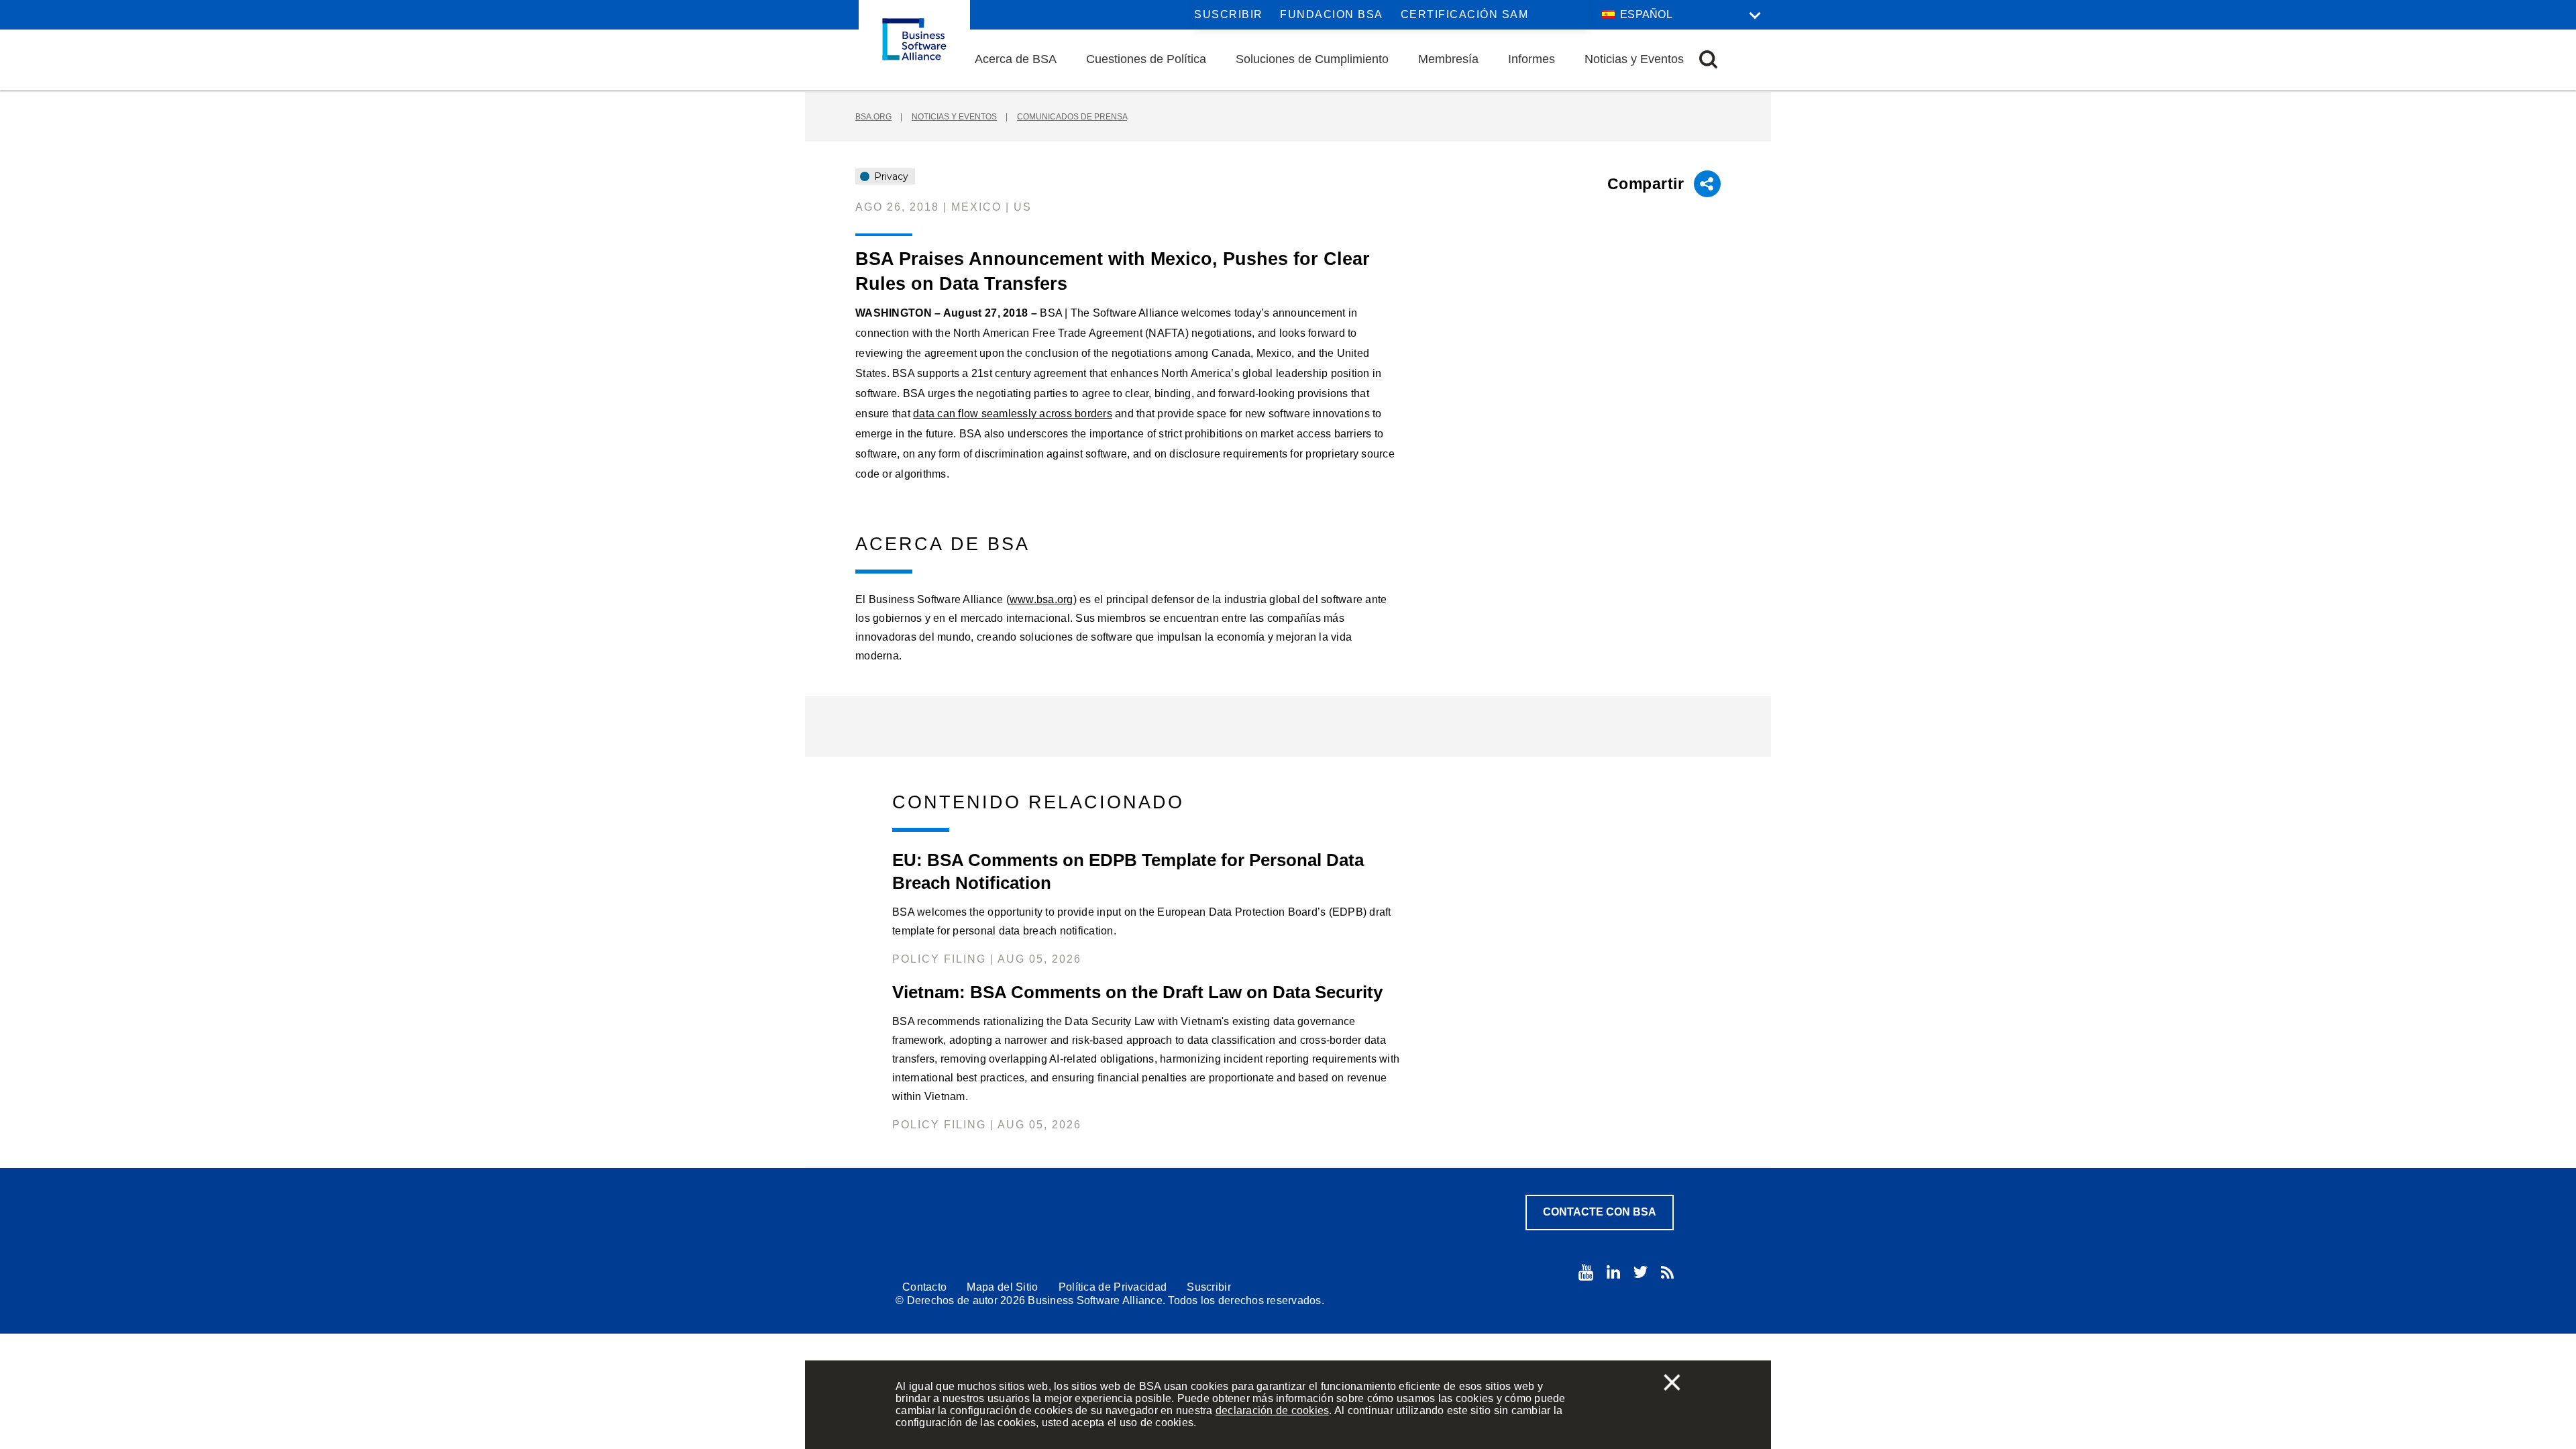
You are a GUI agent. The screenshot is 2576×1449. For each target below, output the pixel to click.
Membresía (1448, 59)
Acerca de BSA (1016, 59)
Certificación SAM (1465, 14)
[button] (1708, 59)
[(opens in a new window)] (1586, 1272)
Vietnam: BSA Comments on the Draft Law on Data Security (1137, 992)
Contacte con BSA (1600, 1212)
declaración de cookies (1273, 1410)
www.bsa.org (1041, 599)
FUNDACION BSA (1332, 14)
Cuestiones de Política (1146, 59)
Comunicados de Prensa (1072, 117)
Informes (1532, 59)
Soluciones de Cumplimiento (1312, 59)
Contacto (924, 1287)
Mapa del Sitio (1002, 1287)
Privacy (890, 176)
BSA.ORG (873, 117)
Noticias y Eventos (1634, 59)
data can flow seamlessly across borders (1013, 414)
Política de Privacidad (1113, 1287)
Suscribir (1229, 14)
